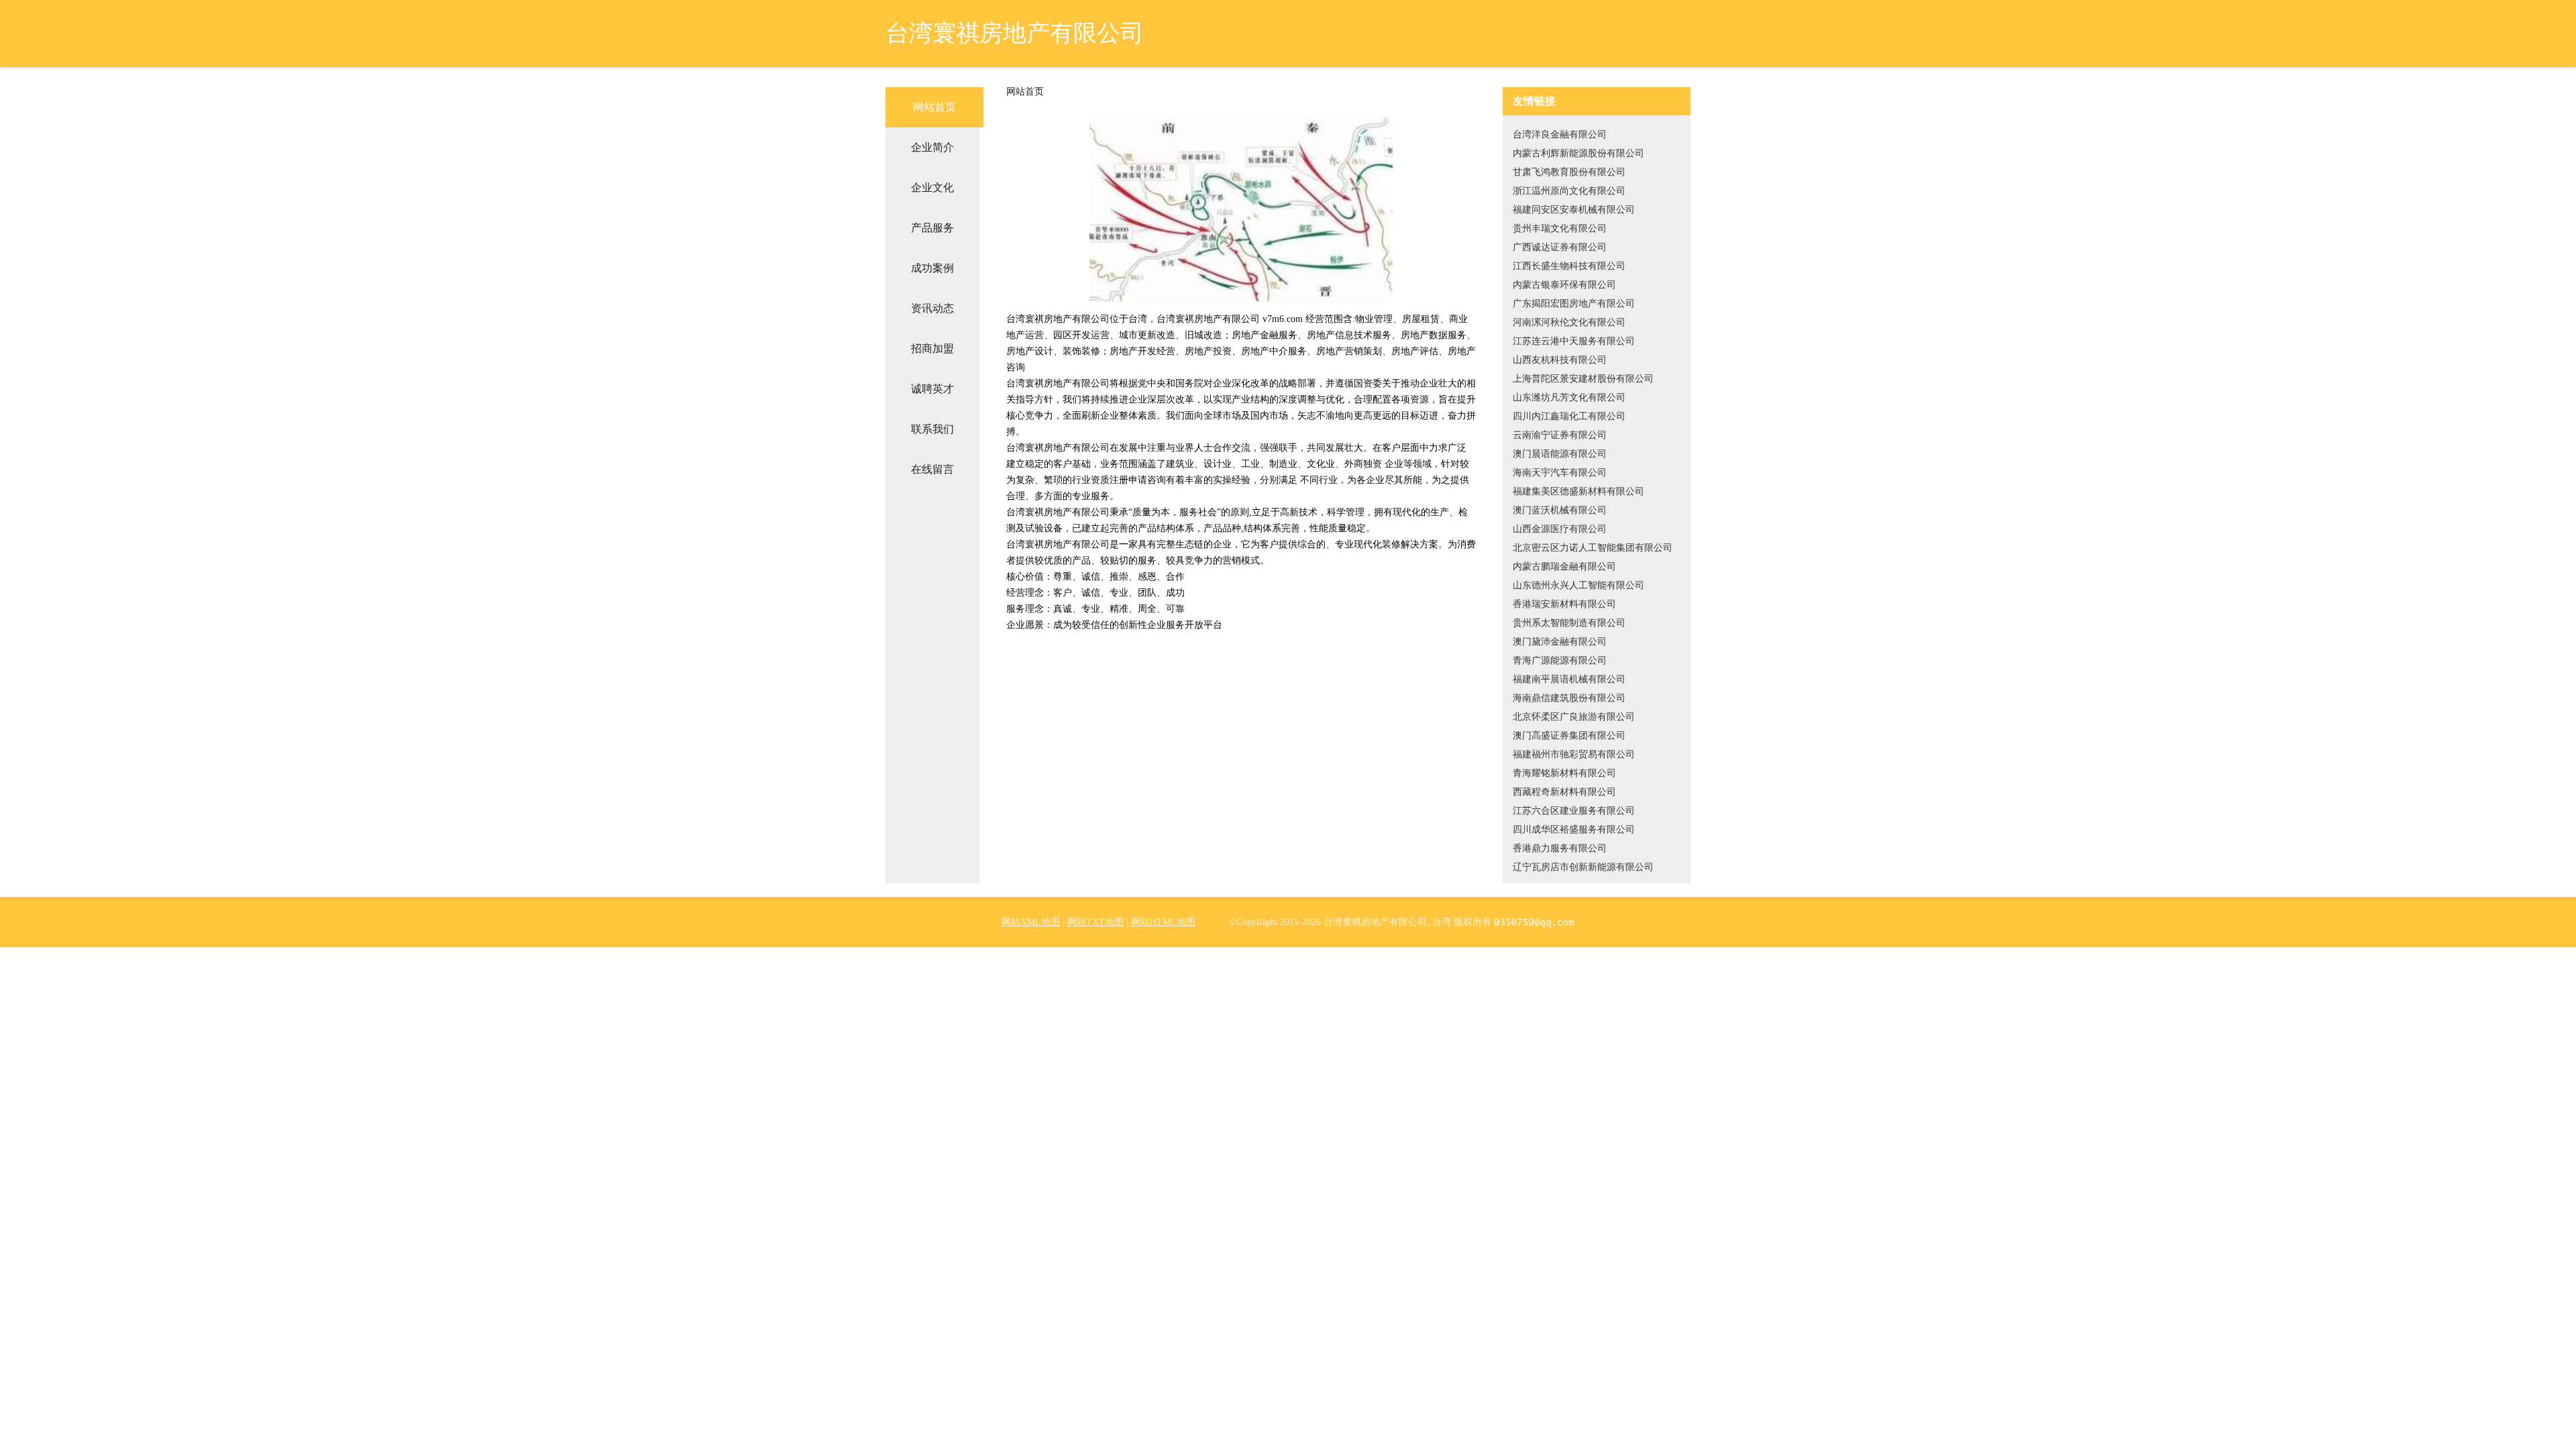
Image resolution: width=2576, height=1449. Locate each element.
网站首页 (934, 107)
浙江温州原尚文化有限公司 (1569, 191)
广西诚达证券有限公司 (1560, 247)
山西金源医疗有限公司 (1560, 529)
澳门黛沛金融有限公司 (1560, 642)
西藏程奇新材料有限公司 (1564, 792)
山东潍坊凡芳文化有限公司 (1569, 397)
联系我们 (932, 429)
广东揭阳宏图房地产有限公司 (1574, 304)
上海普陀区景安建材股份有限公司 (1583, 379)
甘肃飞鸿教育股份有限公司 (1569, 172)
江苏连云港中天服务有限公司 (1574, 341)
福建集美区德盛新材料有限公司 (1578, 491)
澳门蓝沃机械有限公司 (1560, 510)
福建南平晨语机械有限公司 (1569, 679)
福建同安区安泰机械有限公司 (1574, 210)
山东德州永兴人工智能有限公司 (1578, 585)
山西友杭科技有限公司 (1560, 360)
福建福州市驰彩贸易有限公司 (1574, 754)
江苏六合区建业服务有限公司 (1574, 811)
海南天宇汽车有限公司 (1560, 473)
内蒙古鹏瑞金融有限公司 (1564, 567)
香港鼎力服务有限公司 (1560, 848)
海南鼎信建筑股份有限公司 (1569, 698)
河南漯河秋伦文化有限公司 (1569, 322)
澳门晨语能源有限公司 (1560, 454)
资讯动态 (932, 308)
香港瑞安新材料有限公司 (1564, 604)
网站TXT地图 (1095, 922)
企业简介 (932, 147)
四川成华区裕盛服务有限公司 (1574, 829)
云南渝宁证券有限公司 (1560, 435)
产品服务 (932, 228)
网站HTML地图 (1163, 922)
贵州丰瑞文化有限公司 (1560, 228)
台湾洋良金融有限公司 (1560, 135)
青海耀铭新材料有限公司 (1564, 773)
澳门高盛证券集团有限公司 (1569, 736)
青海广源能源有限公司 (1560, 660)
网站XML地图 (1031, 922)
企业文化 (932, 187)
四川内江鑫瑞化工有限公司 (1569, 416)
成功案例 (932, 268)
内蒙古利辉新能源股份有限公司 (1578, 153)
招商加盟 (932, 348)
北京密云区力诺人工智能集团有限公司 (1593, 548)
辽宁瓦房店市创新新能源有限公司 (1583, 867)
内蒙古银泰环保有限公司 (1564, 285)
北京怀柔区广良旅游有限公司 (1574, 717)
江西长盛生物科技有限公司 (1569, 266)
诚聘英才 (932, 389)
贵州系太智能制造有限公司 (1569, 623)
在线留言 (932, 469)
